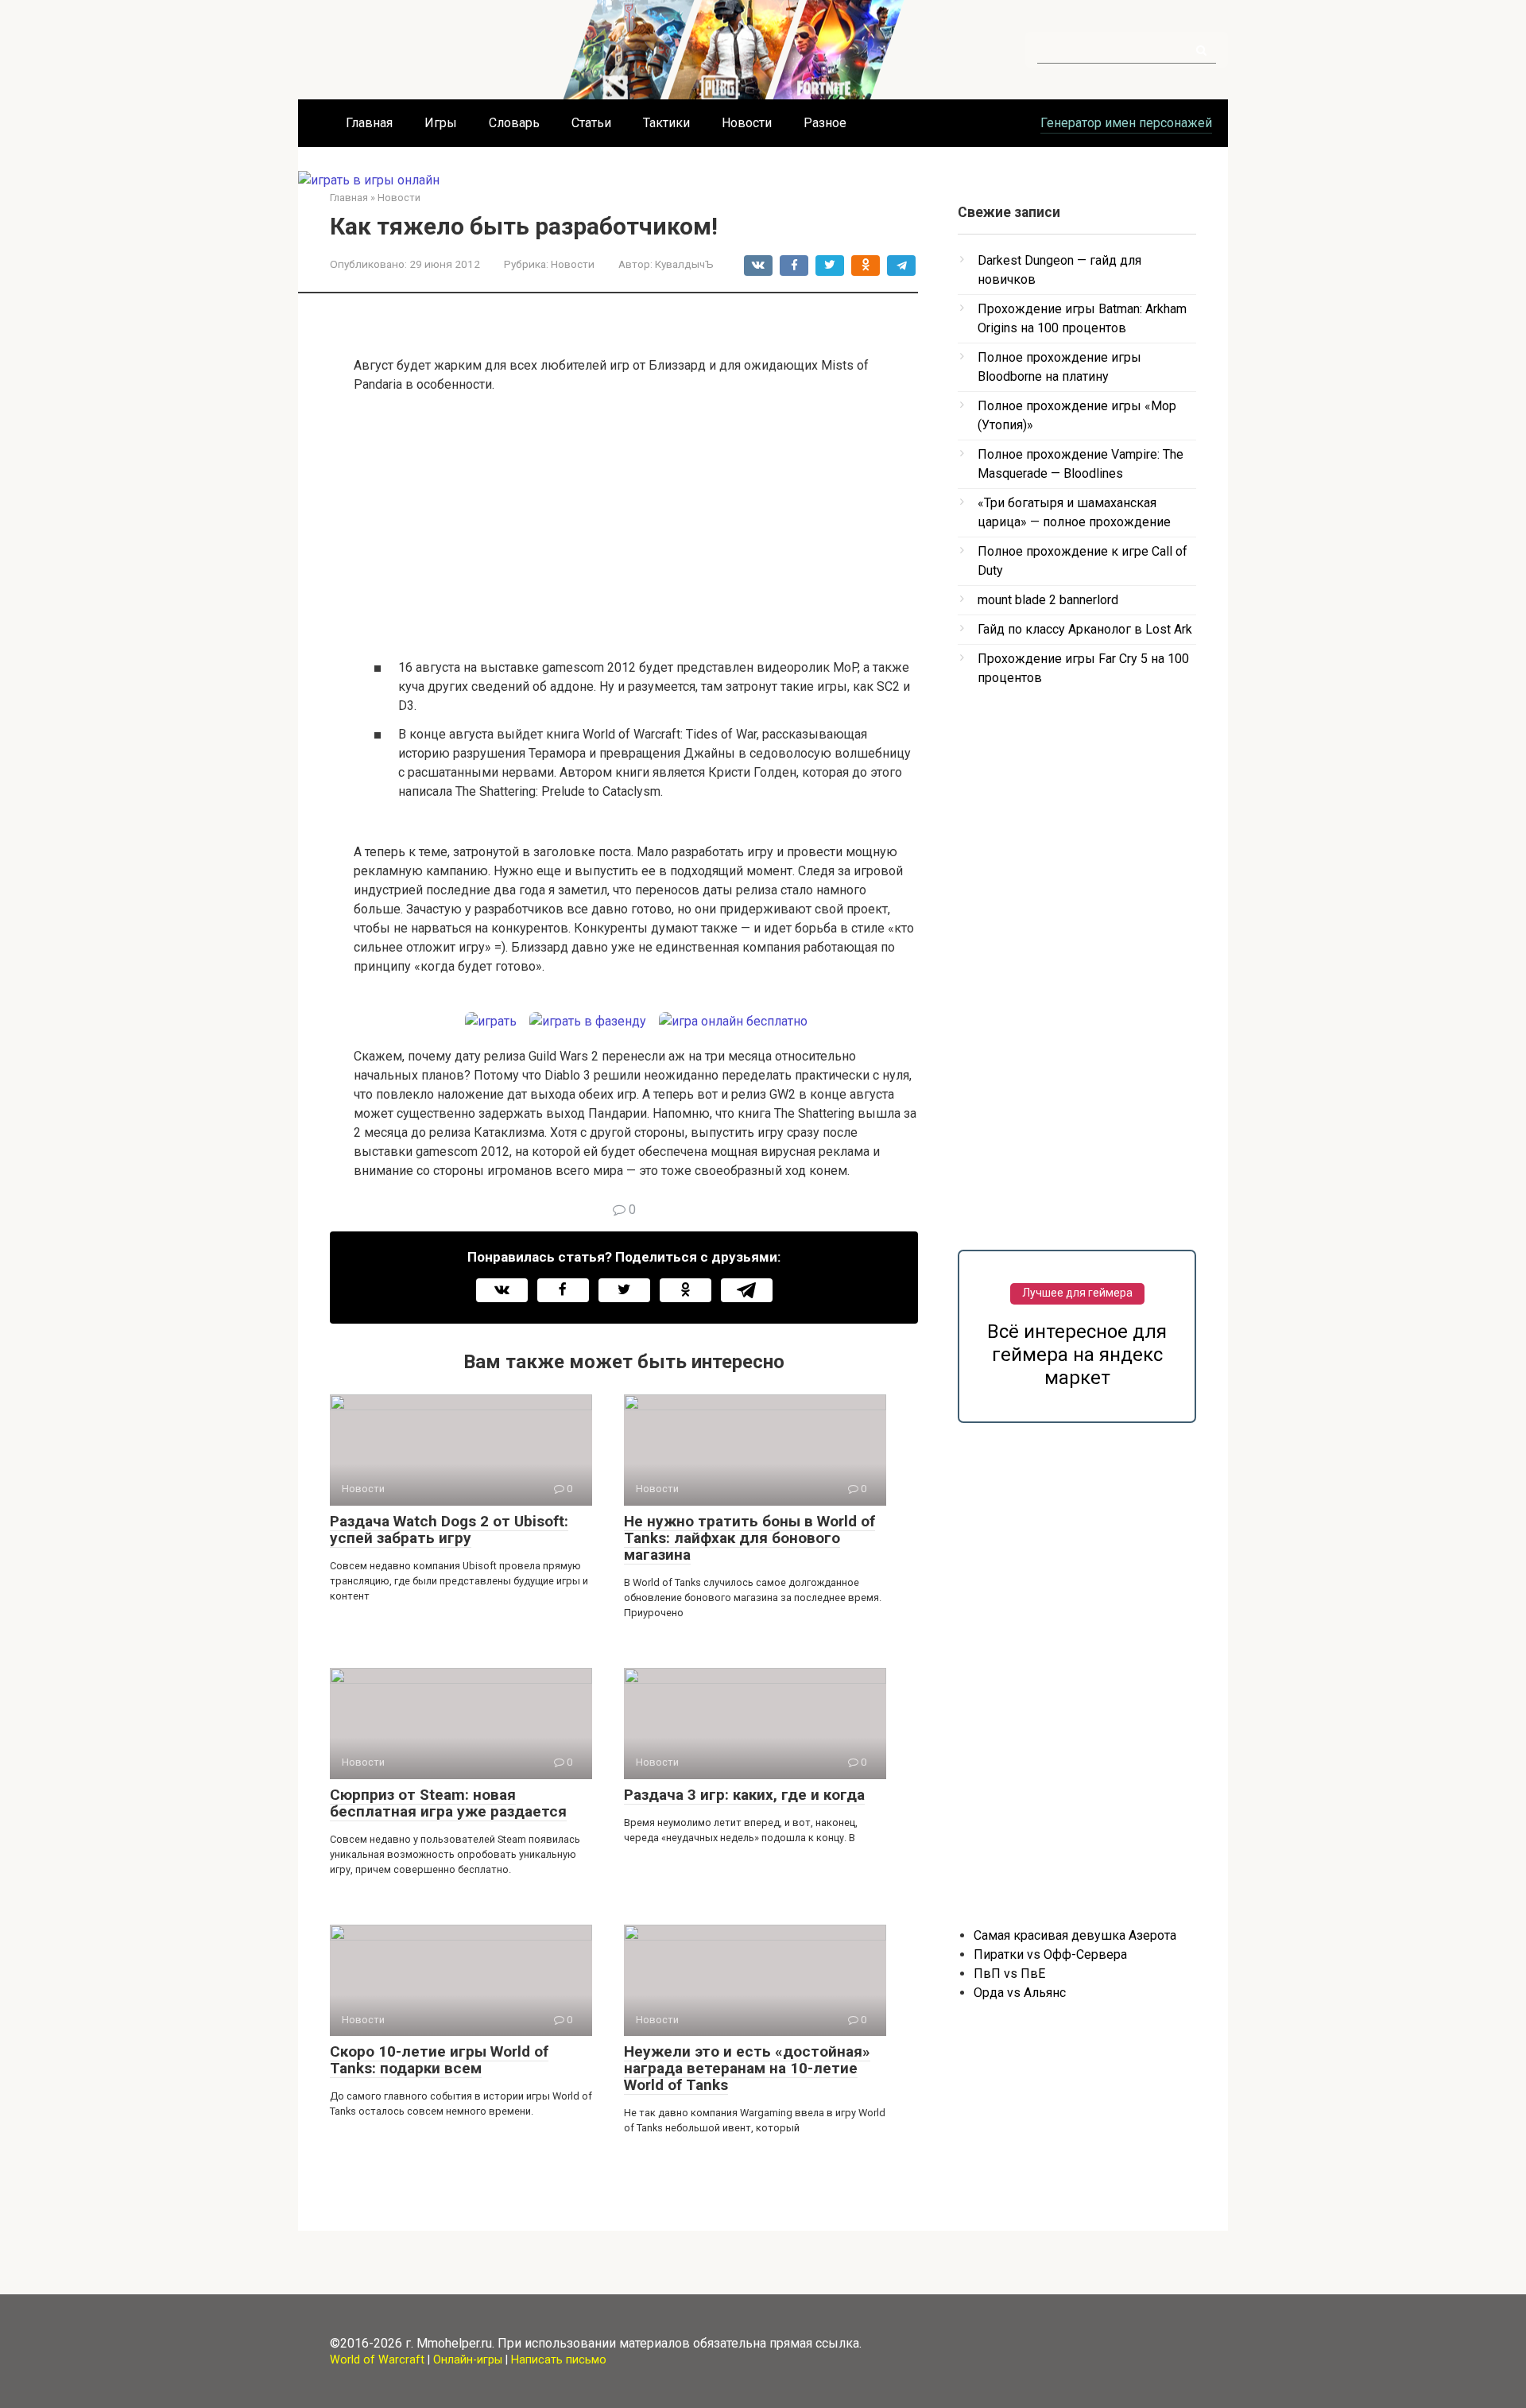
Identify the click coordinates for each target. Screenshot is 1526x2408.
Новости (747, 123)
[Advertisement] (636, 525)
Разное (825, 123)
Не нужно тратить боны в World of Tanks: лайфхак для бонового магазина (749, 1538)
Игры (441, 123)
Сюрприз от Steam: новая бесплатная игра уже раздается (448, 1803)
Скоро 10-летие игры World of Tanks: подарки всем (439, 2060)
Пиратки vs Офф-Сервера (1050, 1954)
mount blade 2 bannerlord (1048, 600)
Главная (369, 123)
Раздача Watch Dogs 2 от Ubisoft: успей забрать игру (449, 1530)
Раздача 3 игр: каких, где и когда (744, 1795)
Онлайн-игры (468, 2360)
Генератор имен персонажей (1126, 123)
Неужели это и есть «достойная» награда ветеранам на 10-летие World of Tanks (747, 2068)
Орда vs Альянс (1020, 1993)
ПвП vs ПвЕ (1009, 1974)
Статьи (591, 123)
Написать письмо (559, 2360)
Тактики (666, 123)
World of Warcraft (377, 2360)
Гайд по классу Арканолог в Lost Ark (1085, 629)
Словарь (514, 123)
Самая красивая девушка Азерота (1075, 1935)
